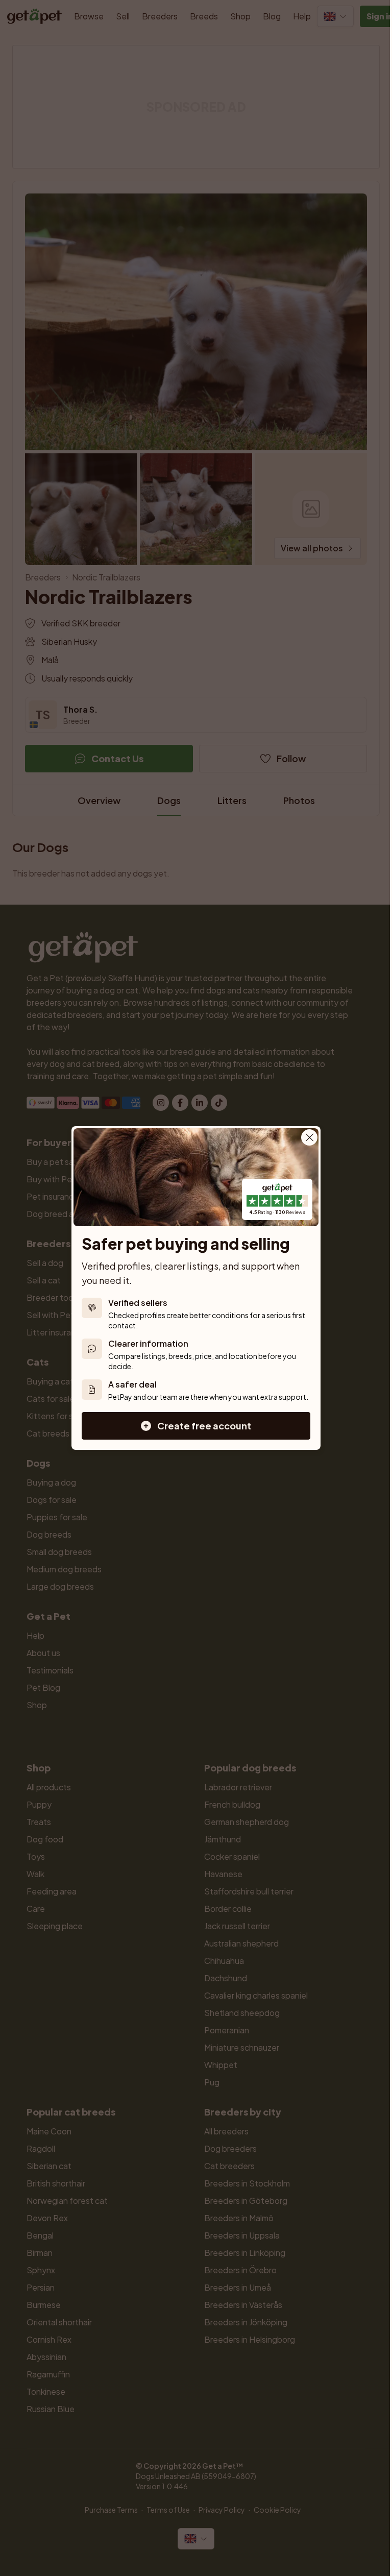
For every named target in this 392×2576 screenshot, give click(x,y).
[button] (196, 1426)
